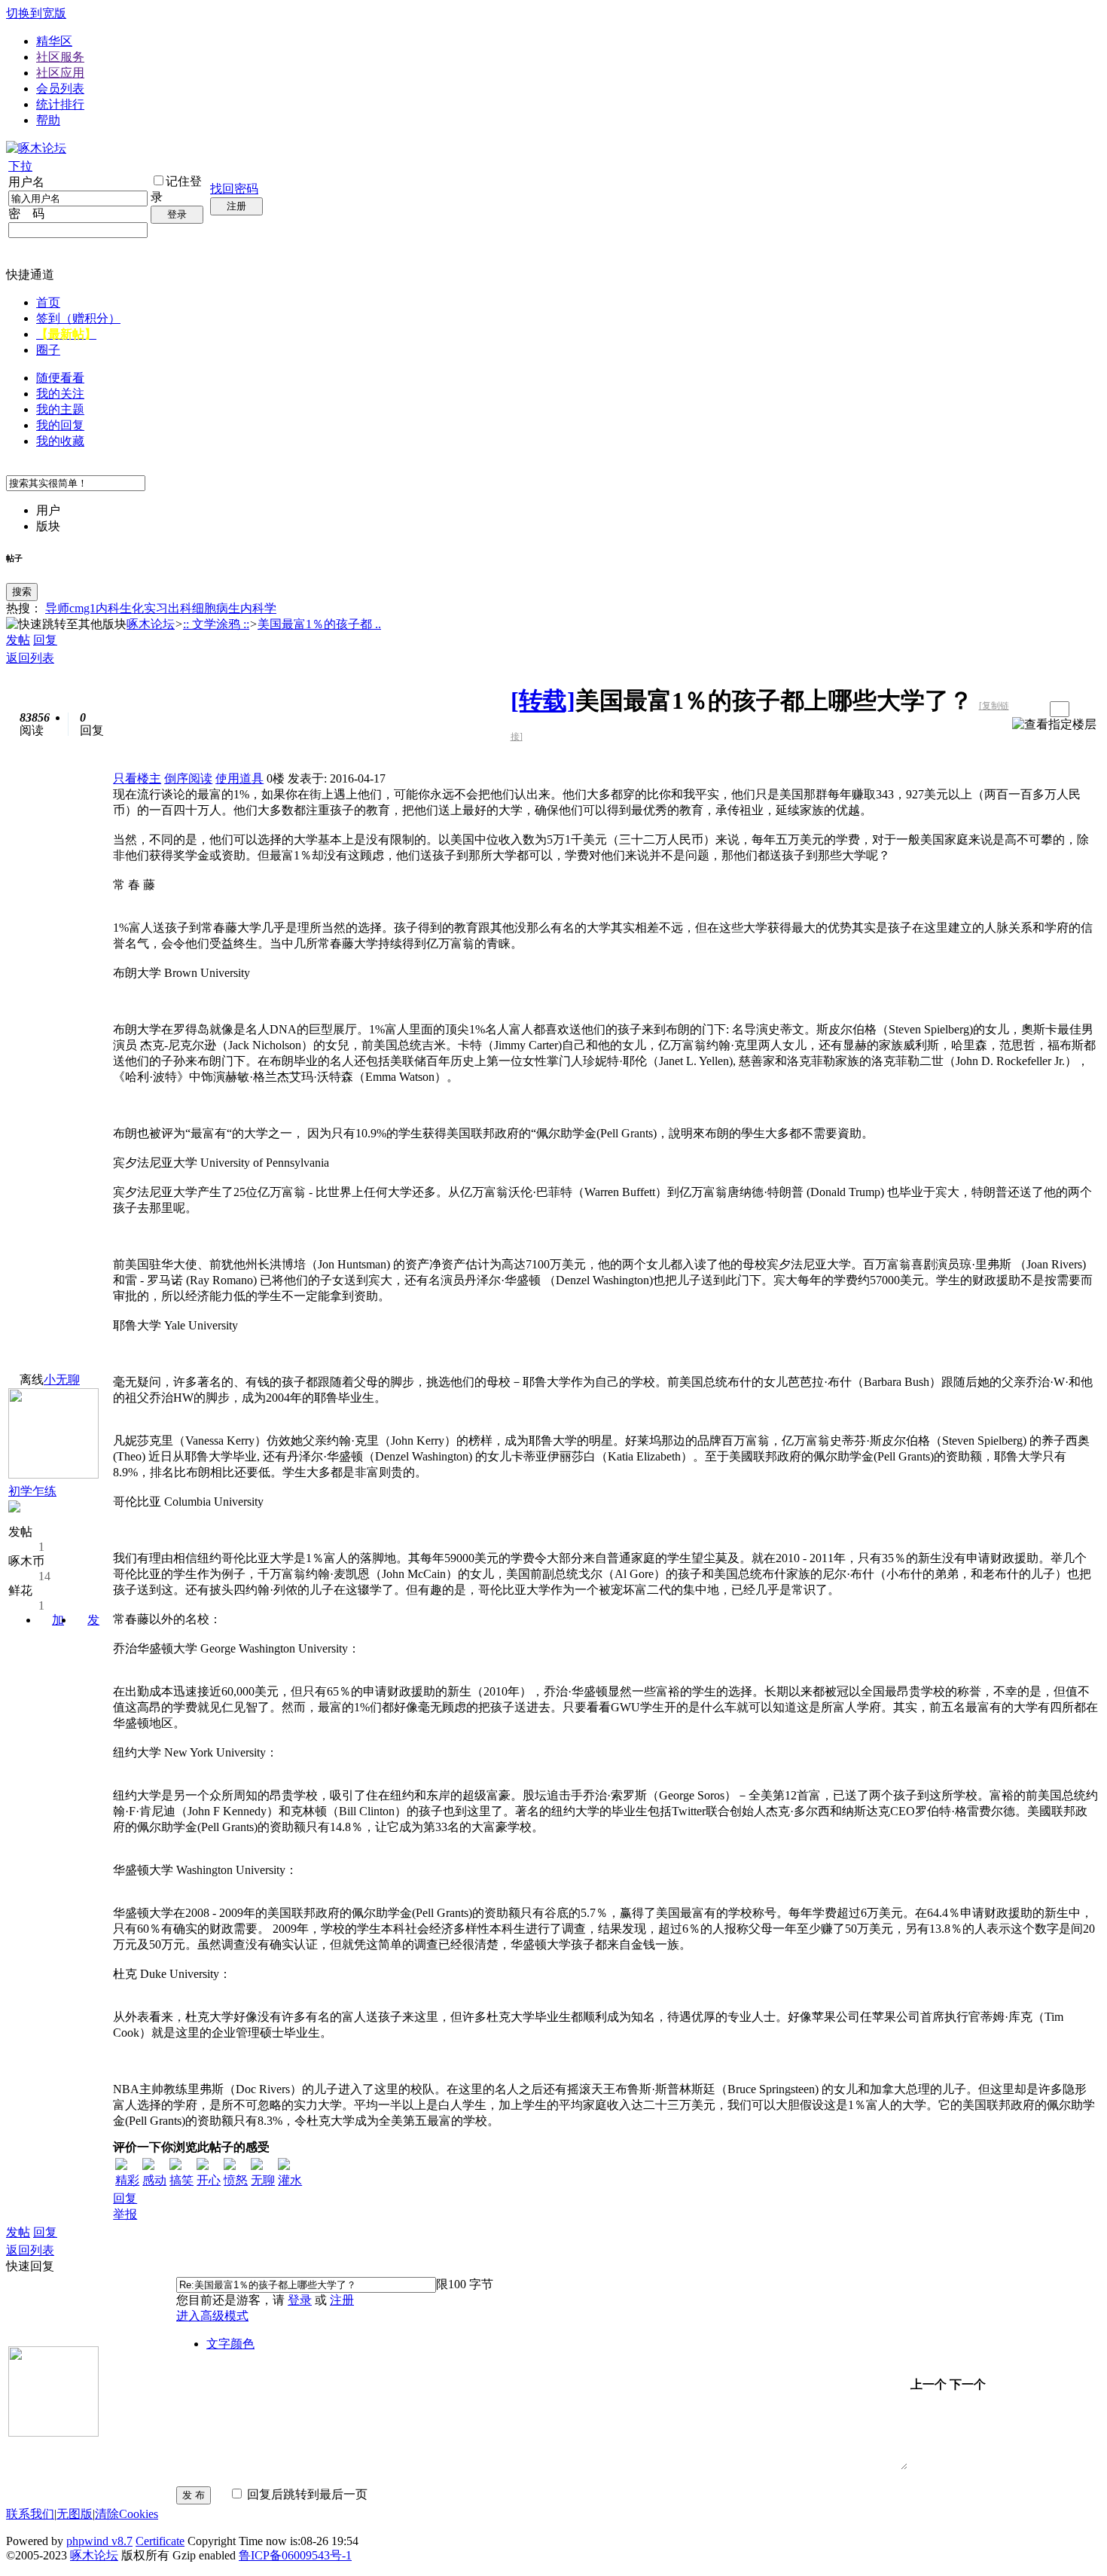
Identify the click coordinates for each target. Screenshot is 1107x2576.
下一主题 (1033, 709)
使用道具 (239, 778)
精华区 (54, 41)
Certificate (160, 2541)
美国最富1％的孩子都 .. (319, 624)
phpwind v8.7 (99, 2541)
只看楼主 (137, 778)
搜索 (22, 592)
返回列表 (30, 658)
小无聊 (62, 1380)
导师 (57, 608)
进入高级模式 (212, 2316)
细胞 (204, 608)
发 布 (194, 2495)
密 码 (26, 214)
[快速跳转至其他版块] (66, 625)
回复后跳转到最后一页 (306, 2494)
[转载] (543, 700)
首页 (48, 302)
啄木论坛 (151, 624)
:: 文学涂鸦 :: (216, 624)
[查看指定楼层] (1054, 725)
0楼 (276, 778)
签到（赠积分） (78, 318)
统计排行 (60, 104)
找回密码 (234, 189)
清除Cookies (127, 2514)
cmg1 (82, 608)
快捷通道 (30, 275)
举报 (125, 2214)
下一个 (968, 2384)
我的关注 (60, 394)
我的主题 (60, 409)
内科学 (258, 608)
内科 (108, 608)
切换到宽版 (36, 13)
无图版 (75, 2514)
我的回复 (60, 425)
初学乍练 (32, 1491)
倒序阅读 (188, 778)
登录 (177, 214)
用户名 (26, 182)
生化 (132, 608)
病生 (228, 608)
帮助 (48, 120)
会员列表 (60, 89)
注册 (236, 206)
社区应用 (60, 73)
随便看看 (60, 378)
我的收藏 (60, 441)
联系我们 (30, 2514)
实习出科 (168, 608)
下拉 (20, 166)
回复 (45, 640)
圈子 (48, 350)
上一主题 (1018, 709)
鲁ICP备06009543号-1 (295, 2555)
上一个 (929, 2384)
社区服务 (60, 57)
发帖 (18, 640)
